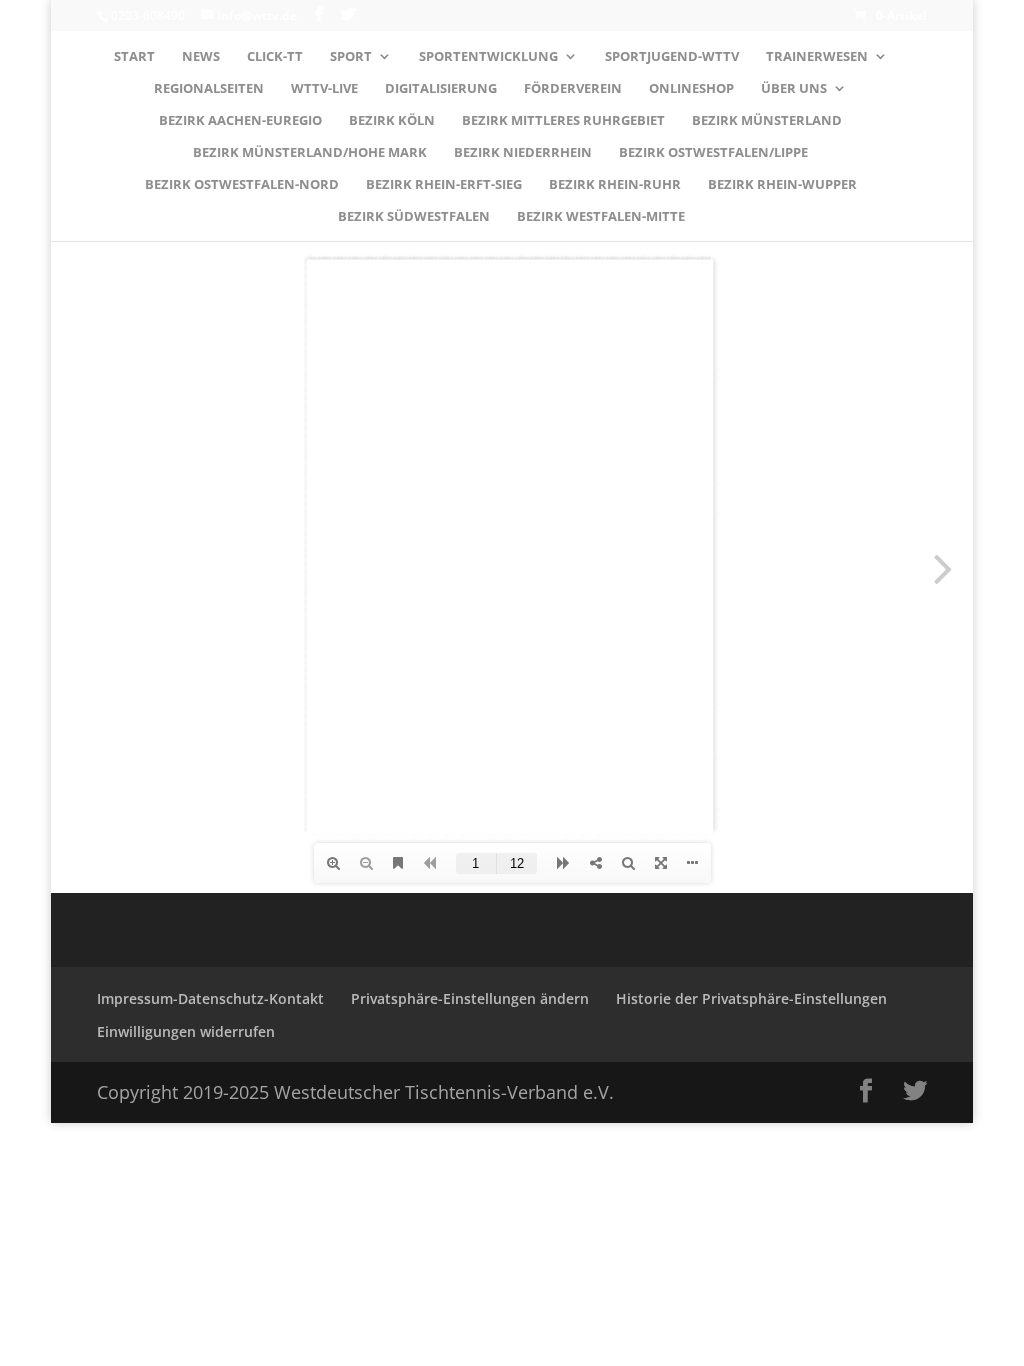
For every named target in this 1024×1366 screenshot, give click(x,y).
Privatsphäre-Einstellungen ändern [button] (470, 998)
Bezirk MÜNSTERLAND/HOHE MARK (310, 153)
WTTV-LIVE (324, 89)
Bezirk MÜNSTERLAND (767, 121)
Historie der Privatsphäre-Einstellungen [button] (751, 998)
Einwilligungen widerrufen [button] (186, 1031)
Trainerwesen (817, 57)
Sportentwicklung (488, 57)
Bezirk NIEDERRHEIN (523, 153)
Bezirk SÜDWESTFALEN (414, 217)
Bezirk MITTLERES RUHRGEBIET (563, 121)
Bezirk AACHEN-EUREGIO (240, 121)
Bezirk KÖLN (392, 121)
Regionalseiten (209, 89)
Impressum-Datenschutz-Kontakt (210, 998)
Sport (351, 57)
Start (134, 57)
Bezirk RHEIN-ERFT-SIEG (444, 185)
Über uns (794, 89)
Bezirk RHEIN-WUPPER (782, 185)
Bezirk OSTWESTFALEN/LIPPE (713, 153)
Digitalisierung (441, 89)
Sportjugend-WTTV (672, 57)
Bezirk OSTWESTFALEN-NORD (242, 185)
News (201, 57)
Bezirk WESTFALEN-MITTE (601, 217)
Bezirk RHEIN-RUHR (615, 185)
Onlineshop (691, 89)
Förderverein (573, 89)
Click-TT (275, 57)
